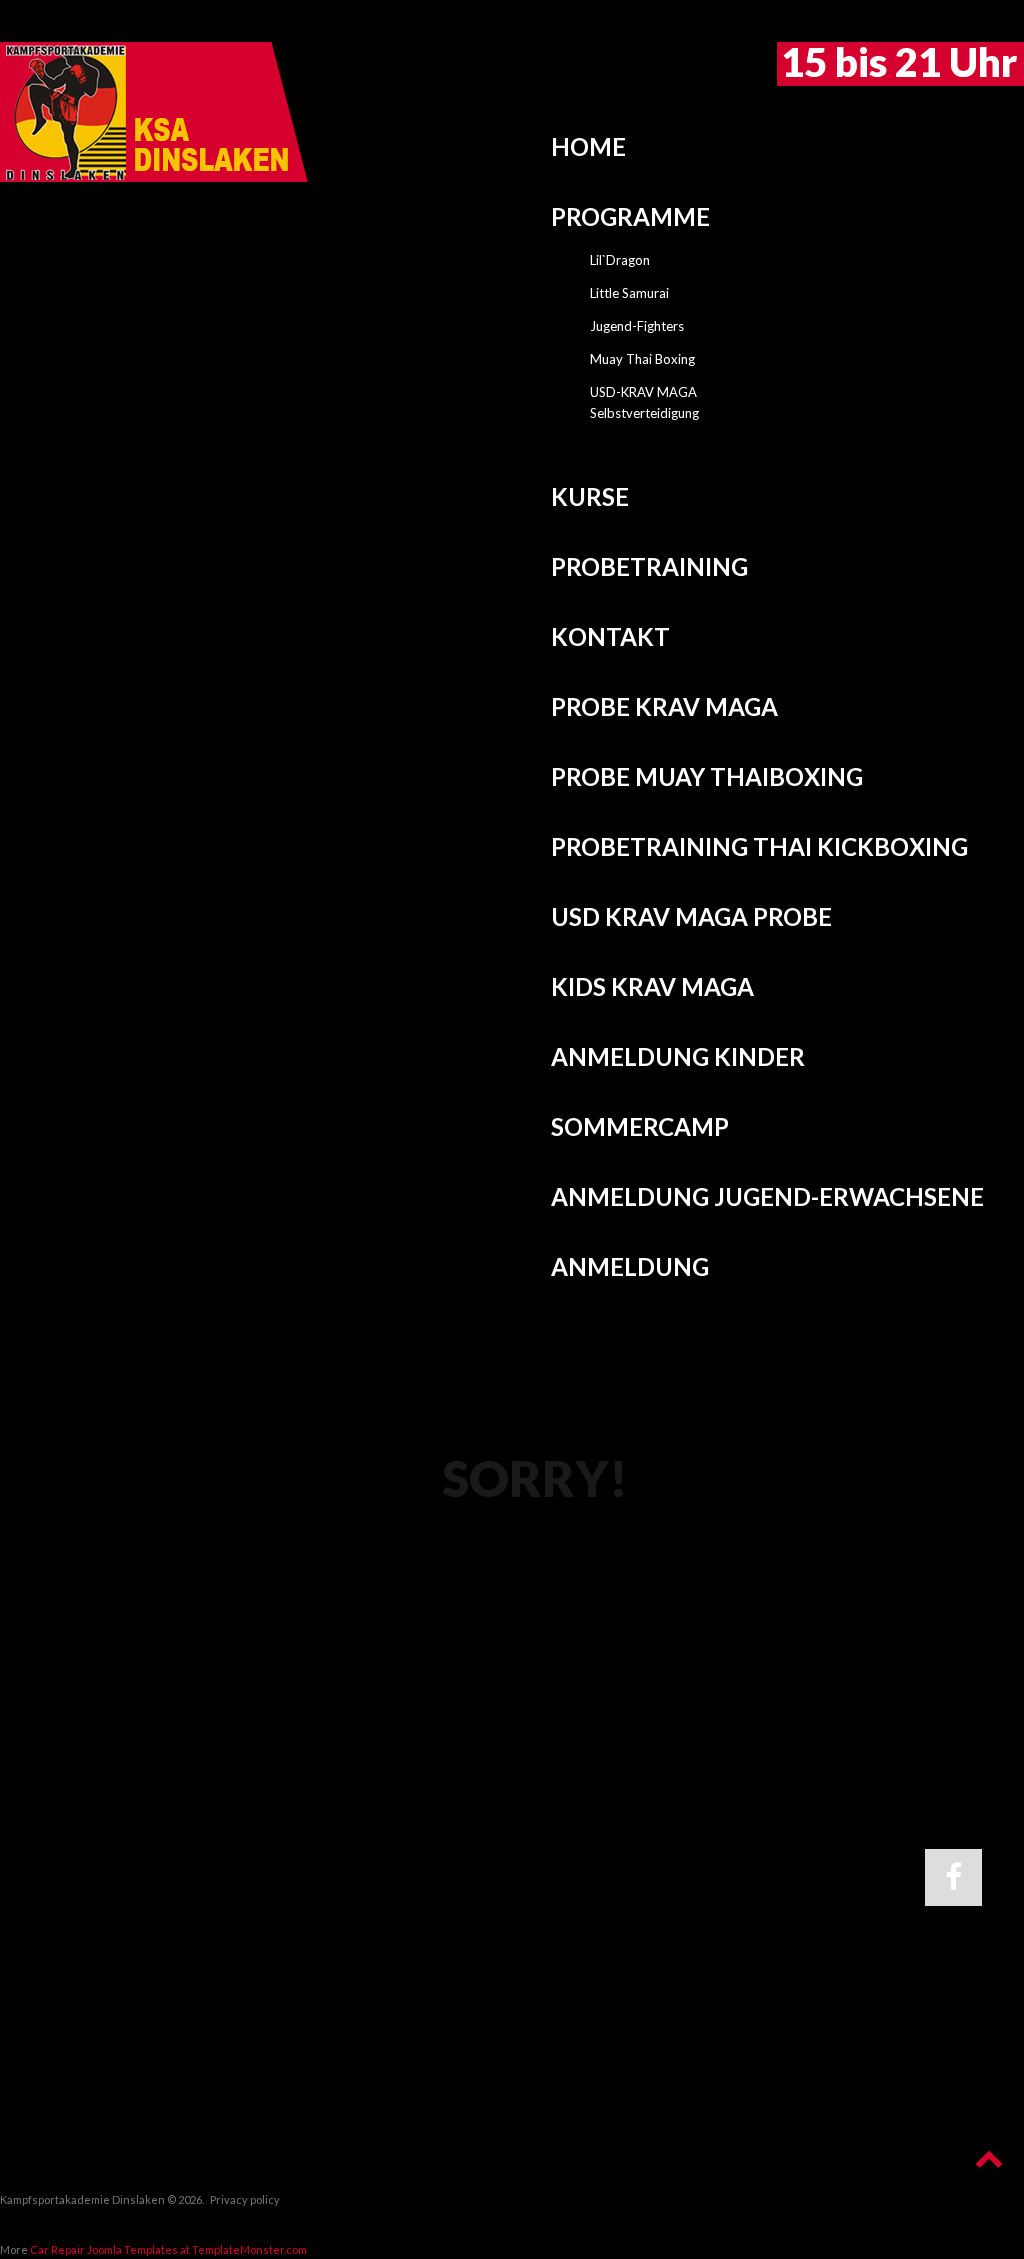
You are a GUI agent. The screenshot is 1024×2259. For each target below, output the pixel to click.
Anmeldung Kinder (678, 1056)
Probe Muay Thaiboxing (707, 776)
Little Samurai (629, 293)
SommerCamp (640, 1126)
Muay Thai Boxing (642, 359)
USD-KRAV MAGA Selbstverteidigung (644, 402)
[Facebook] (953, 1877)
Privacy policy (245, 2199)
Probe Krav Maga (664, 706)
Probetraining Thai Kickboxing (759, 846)
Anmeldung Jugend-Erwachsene (767, 1196)
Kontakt (610, 636)
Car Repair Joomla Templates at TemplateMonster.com (168, 2249)
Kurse (590, 496)
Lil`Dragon (620, 260)
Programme (630, 216)
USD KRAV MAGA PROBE (691, 916)
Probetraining (649, 566)
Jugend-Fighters (637, 326)
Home (588, 146)
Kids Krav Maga (652, 986)
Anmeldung (630, 1266)
